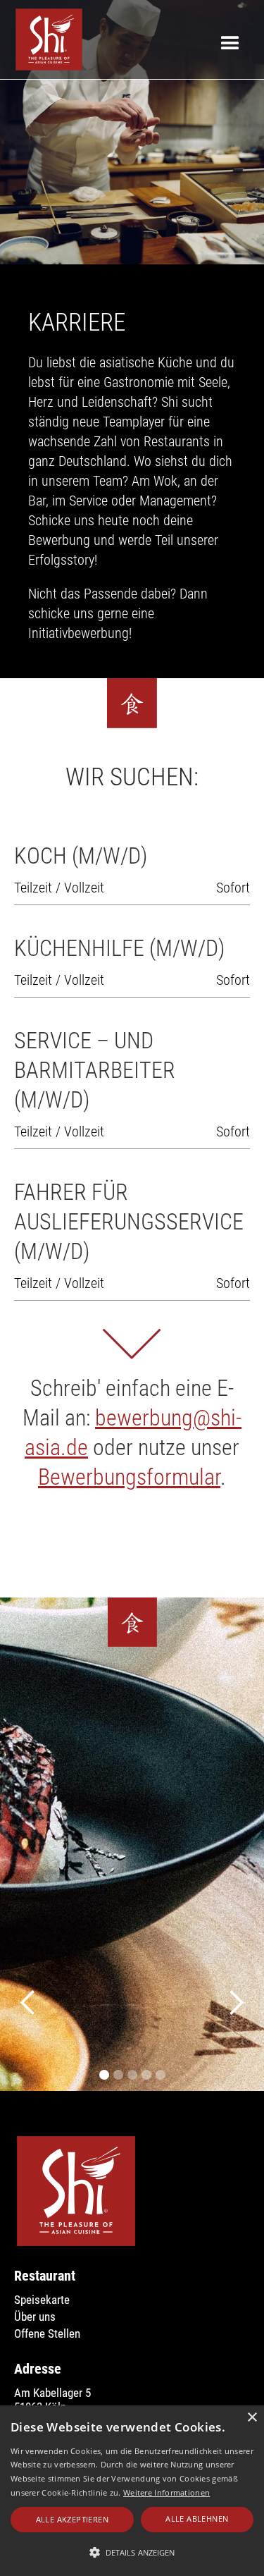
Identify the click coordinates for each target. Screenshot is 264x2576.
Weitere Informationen (166, 2492)
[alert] (132, 2491)
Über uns (35, 2317)
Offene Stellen (47, 2333)
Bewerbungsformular (129, 1477)
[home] (45, 39)
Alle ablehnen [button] (197, 2519)
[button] (28, 2003)
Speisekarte (42, 2300)
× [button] (252, 2418)
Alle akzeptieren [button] (72, 2519)
